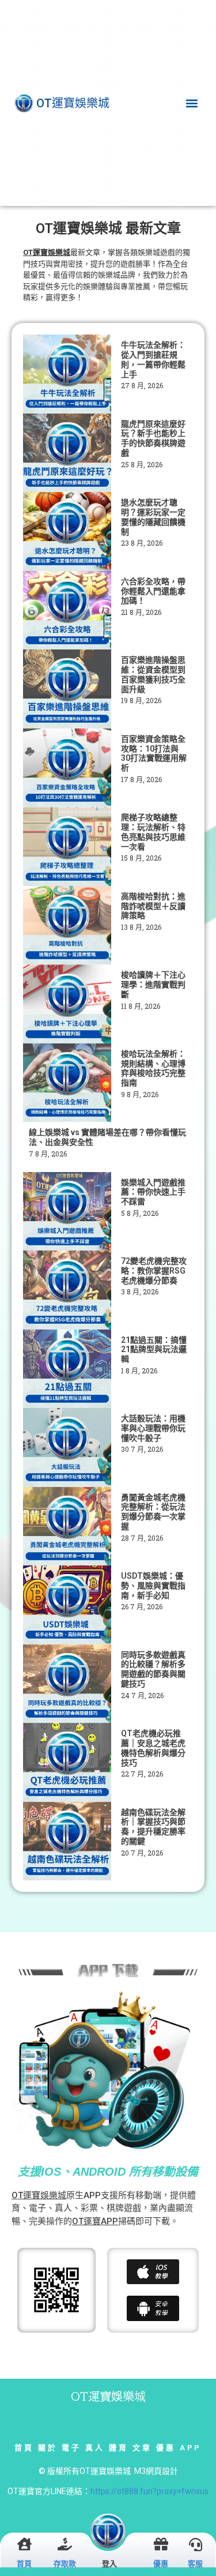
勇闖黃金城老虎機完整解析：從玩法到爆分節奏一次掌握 (153, 1512)
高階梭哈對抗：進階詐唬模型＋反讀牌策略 (153, 906)
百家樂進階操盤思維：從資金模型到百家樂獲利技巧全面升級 (153, 674)
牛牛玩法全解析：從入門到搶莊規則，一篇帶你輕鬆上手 (153, 359)
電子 (71, 2448)
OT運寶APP (95, 2221)
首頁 (24, 2448)
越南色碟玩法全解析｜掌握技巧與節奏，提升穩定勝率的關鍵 (153, 1827)
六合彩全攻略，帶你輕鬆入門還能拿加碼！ (153, 591)
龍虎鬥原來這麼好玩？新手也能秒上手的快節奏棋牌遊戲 (153, 438)
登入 (109, 2564)
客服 (195, 2564)
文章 (142, 2448)
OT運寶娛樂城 (39, 2195)
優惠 (166, 2448)
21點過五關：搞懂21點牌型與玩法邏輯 (154, 1350)
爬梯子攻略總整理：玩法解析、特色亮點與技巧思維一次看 (153, 832)
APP (191, 2448)
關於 (48, 2448)
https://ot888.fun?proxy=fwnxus (149, 2491)
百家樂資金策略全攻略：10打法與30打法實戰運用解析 (154, 753)
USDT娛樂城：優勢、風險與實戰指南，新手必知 (153, 1586)
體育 (118, 2448)
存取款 (65, 2564)
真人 (95, 2448)
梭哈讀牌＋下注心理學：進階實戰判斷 (153, 985)
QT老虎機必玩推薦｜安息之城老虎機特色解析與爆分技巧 (153, 1748)
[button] (192, 103)
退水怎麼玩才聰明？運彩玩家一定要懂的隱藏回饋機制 (153, 517)
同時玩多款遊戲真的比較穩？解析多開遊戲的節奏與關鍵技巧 (153, 1669)
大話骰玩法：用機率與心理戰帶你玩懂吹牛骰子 (153, 1428)
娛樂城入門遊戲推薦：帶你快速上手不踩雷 (153, 1192)
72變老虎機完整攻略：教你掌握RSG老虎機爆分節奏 (154, 1271)
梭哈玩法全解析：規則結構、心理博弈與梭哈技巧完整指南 (153, 1068)
